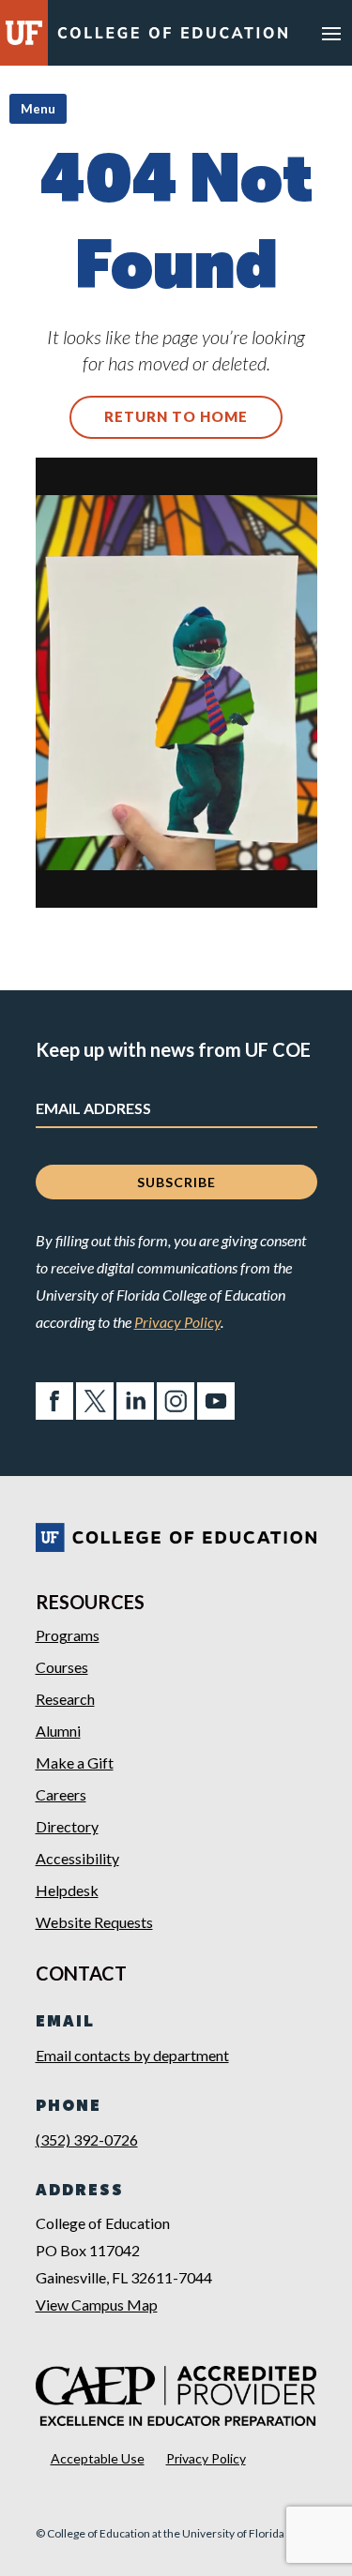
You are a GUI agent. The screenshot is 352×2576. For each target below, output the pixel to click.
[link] (173, 36)
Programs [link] (68, 1635)
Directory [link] (67, 1826)
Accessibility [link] (77, 1858)
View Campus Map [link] (97, 2305)
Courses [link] (62, 1667)
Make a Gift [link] (75, 1763)
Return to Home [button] (176, 416)
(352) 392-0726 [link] (87, 2139)
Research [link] (65, 1699)
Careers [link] (61, 1794)
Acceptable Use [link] (98, 2458)
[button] (331, 33)
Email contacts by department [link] (132, 2055)
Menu (38, 109)
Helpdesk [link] (67, 1890)
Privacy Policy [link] (177, 1322)
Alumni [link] (58, 1731)
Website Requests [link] (94, 1922)
